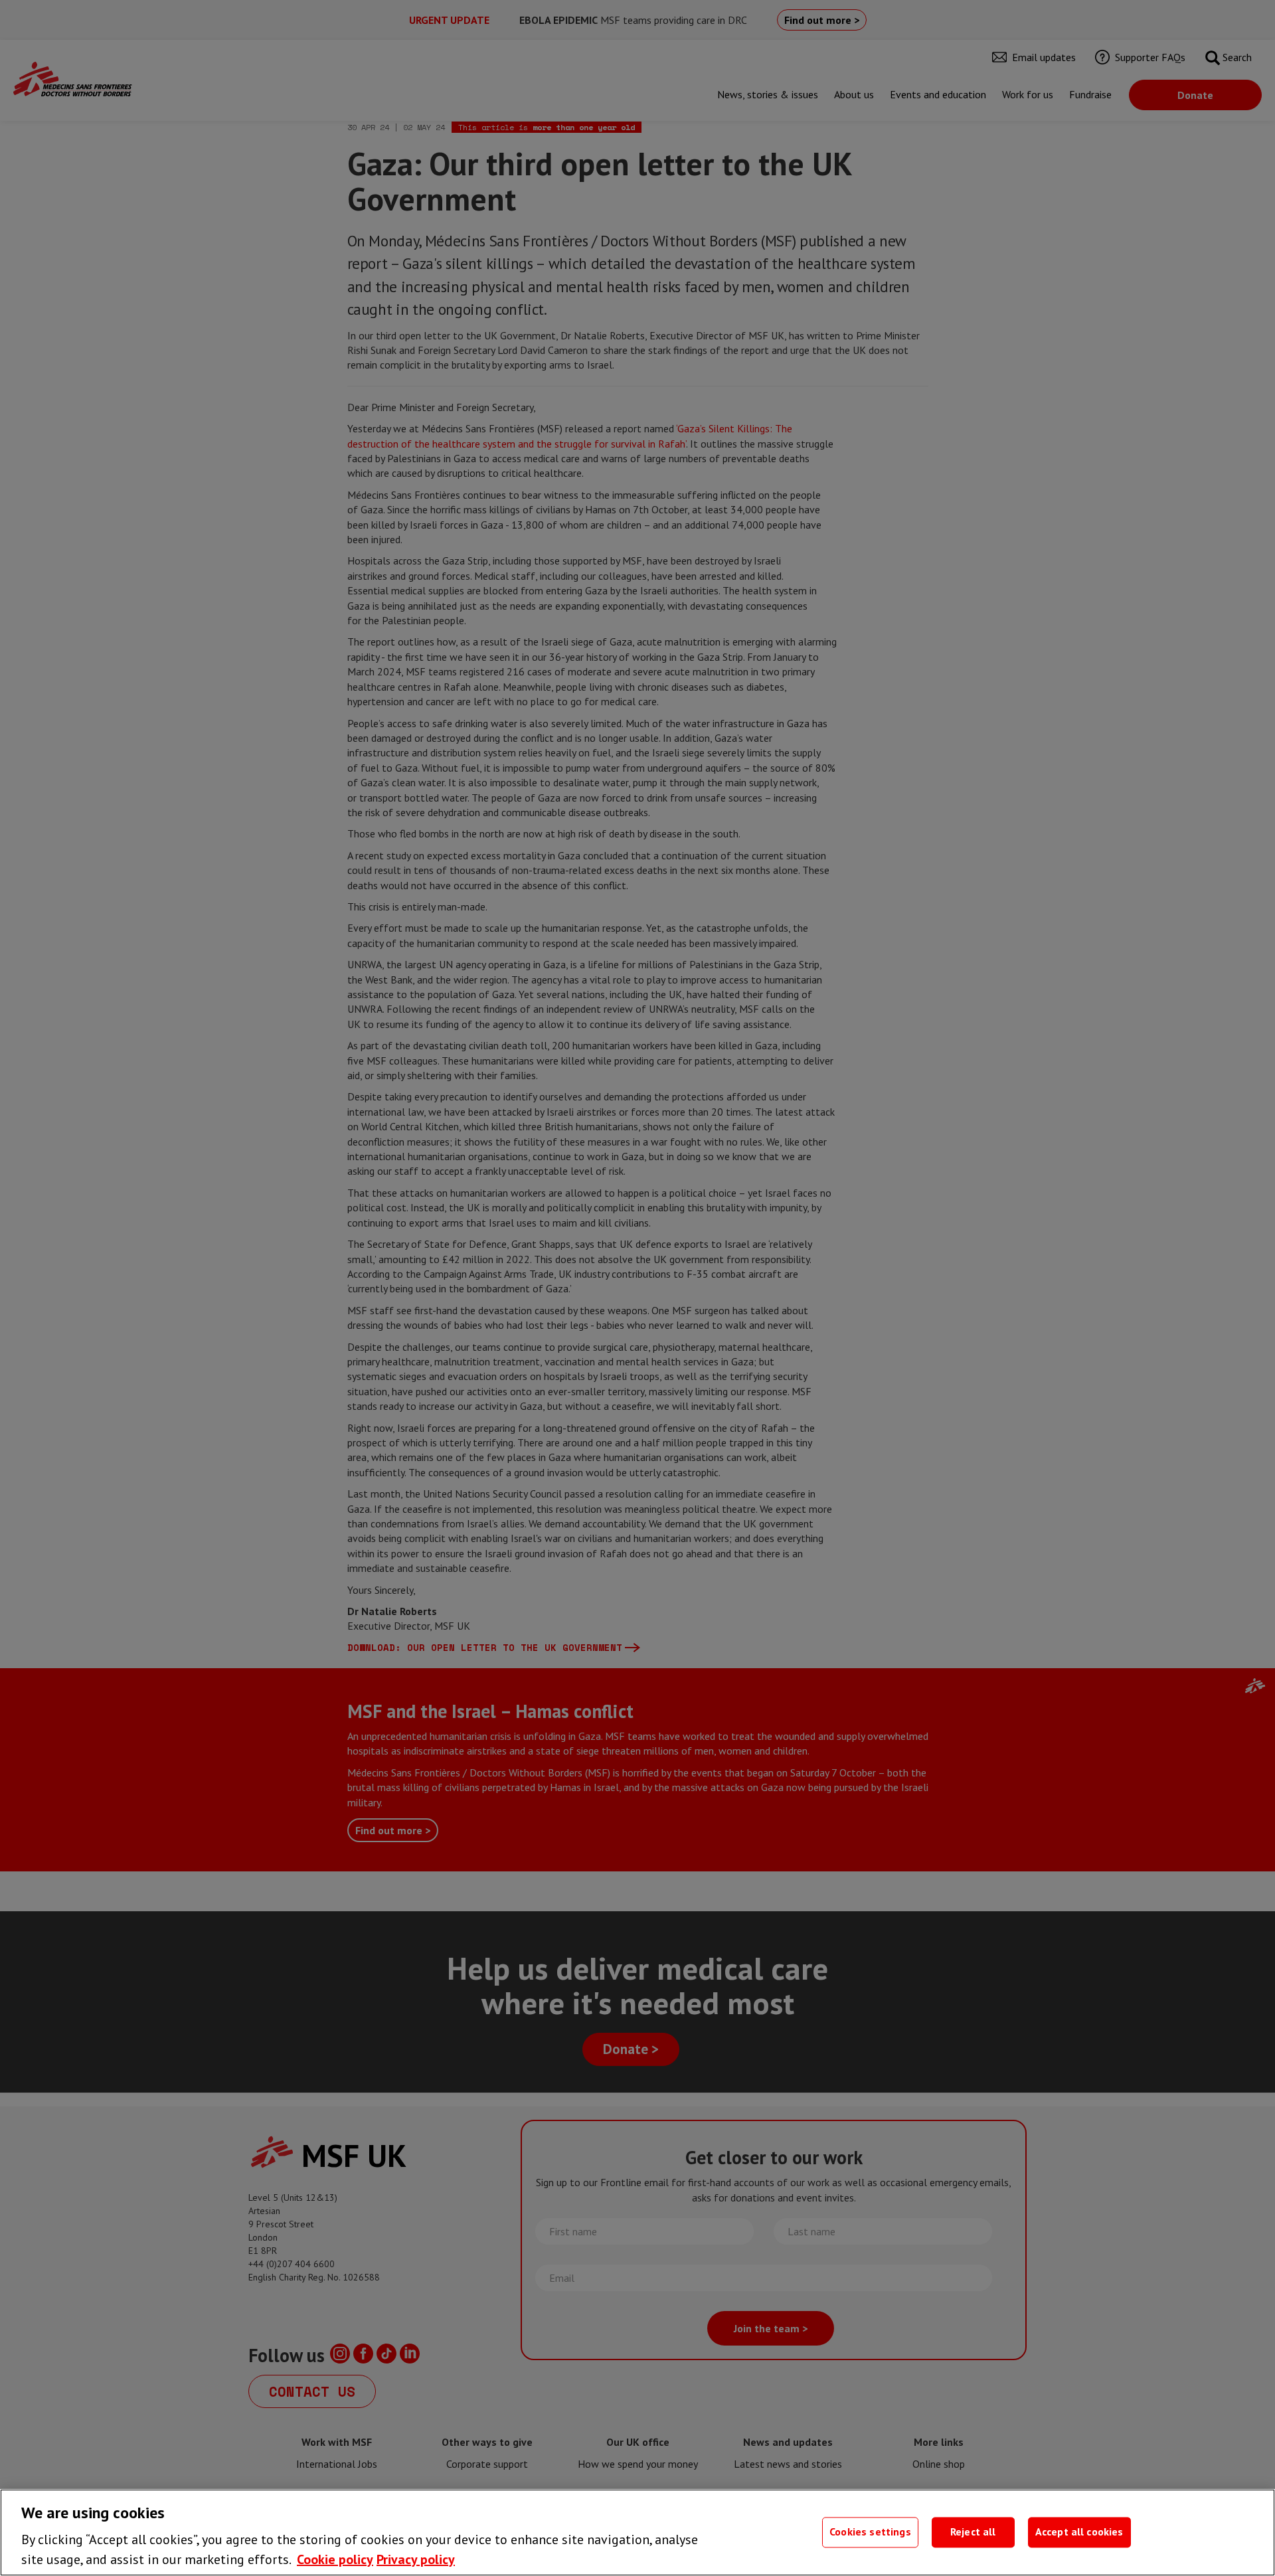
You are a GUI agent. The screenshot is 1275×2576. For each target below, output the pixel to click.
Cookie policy (335, 2559)
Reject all (973, 2532)
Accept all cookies (1079, 2532)
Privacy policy (416, 2559)
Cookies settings (870, 2532)
